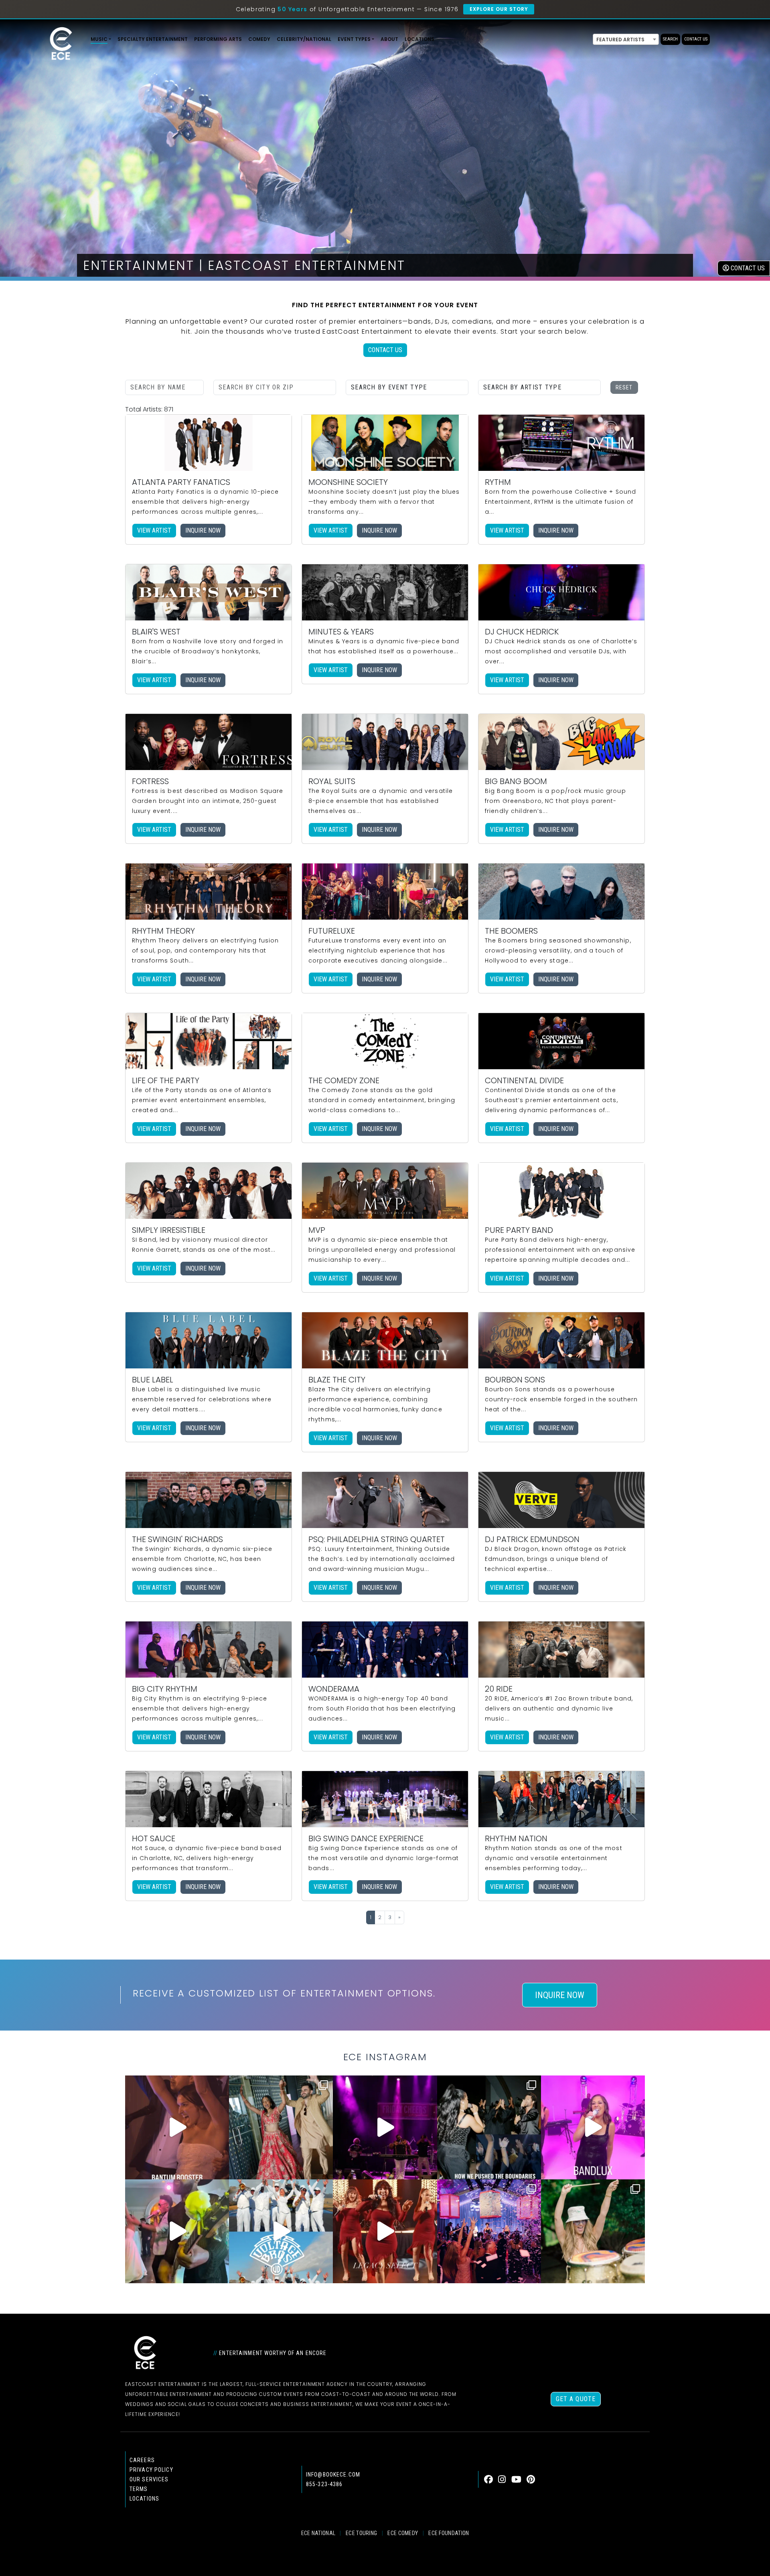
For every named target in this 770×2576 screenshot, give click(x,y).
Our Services (149, 2479)
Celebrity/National (304, 39)
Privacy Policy (151, 2470)
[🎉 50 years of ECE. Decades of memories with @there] (281, 2231)
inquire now (560, 1995)
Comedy (259, 39)
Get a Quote (576, 2399)
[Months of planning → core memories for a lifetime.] (385, 2127)
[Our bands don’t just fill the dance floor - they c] (177, 2231)
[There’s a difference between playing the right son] (177, 2127)
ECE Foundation (449, 2533)
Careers (142, 2460)
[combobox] (626, 39)
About (389, 39)
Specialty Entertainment (153, 39)
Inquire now (203, 530)
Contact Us (696, 39)
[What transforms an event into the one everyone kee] (489, 2127)
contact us (747, 268)
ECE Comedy (403, 2533)
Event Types (354, 39)
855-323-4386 (324, 2484)
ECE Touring (361, 2533)
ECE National (318, 2533)
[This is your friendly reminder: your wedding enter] (281, 2127)
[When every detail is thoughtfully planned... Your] (385, 2231)
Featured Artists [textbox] (620, 40)
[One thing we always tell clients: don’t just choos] (593, 2127)
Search (670, 39)
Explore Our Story (499, 9)
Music (99, 39)
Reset (624, 387)
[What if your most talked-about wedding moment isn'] (593, 2231)
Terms (139, 2489)
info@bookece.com (333, 2475)
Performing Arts (218, 39)
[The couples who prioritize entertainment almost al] (489, 2231)
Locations (419, 39)
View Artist (154, 530)
